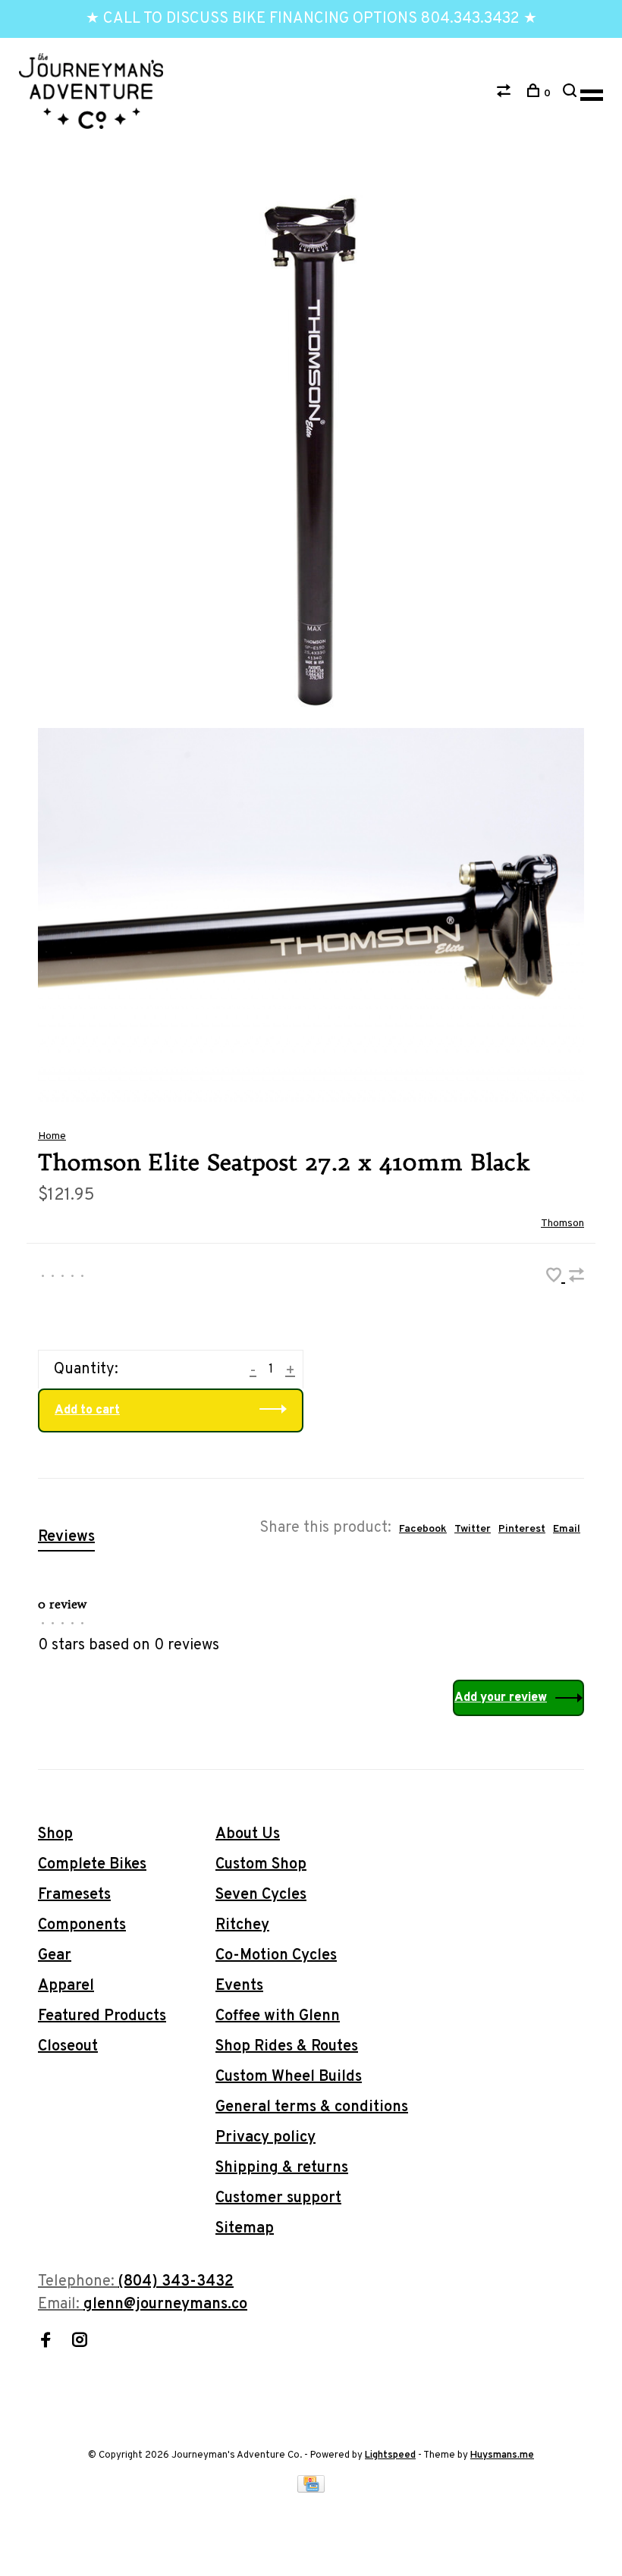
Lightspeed (390, 2455)
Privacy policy (265, 2138)
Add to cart (87, 1410)
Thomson (562, 1224)
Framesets (74, 1895)
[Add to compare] (576, 1278)
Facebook (423, 1529)
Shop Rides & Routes (287, 2047)
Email (567, 1529)
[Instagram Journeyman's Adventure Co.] (80, 2342)
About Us (248, 1834)
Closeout (68, 2047)
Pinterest (522, 1529)
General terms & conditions (312, 2107)
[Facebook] (46, 2342)
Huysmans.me (502, 2455)
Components (82, 1925)
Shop (55, 1834)
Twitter (473, 1529)
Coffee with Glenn (278, 2016)
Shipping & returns (282, 2168)
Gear (55, 1956)
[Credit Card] (311, 2489)
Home (52, 1136)
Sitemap (245, 2229)
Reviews (66, 1537)
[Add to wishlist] (556, 1278)
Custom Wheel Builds (289, 2077)
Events (239, 1986)
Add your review (501, 1698)
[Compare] (506, 94)
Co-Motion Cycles (276, 1956)
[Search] (572, 94)
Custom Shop (261, 1865)
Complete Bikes (92, 1865)
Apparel (66, 1986)
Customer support (278, 2198)
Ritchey (242, 1925)
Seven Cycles (261, 1895)
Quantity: (86, 1370)
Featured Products (102, 2016)
